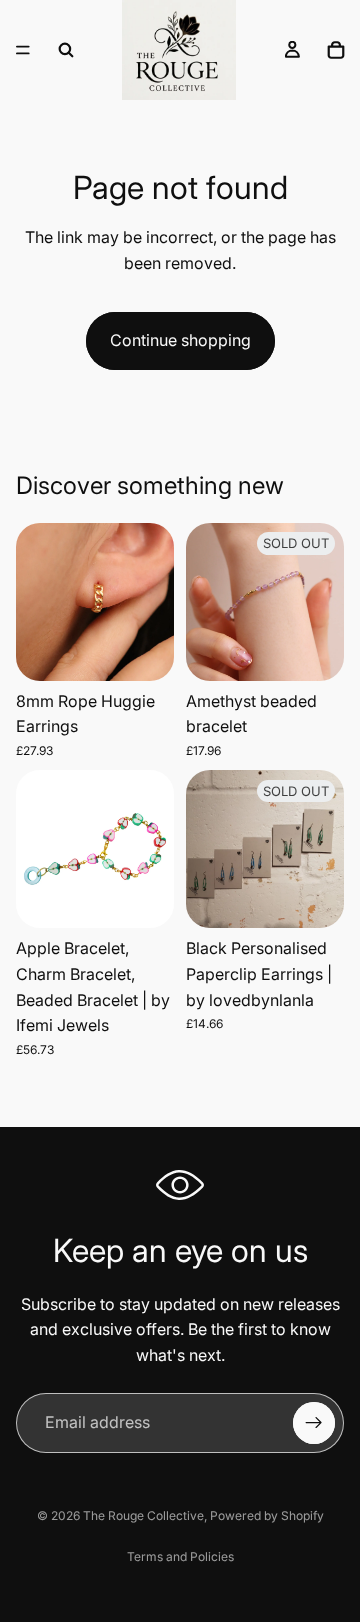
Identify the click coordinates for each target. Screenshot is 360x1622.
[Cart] (336, 50)
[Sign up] (314, 1423)
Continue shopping (180, 340)
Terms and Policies (180, 1556)
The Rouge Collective (143, 1515)
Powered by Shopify (267, 1515)
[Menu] (23, 50)
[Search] (66, 50)
